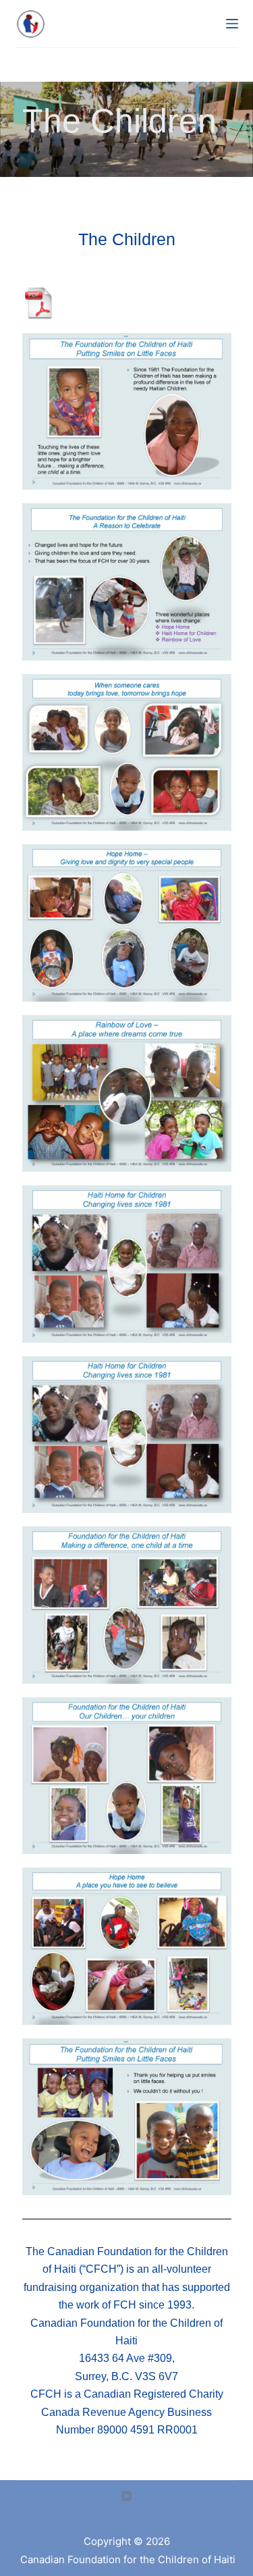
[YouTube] (126, 2496)
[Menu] (232, 24)
